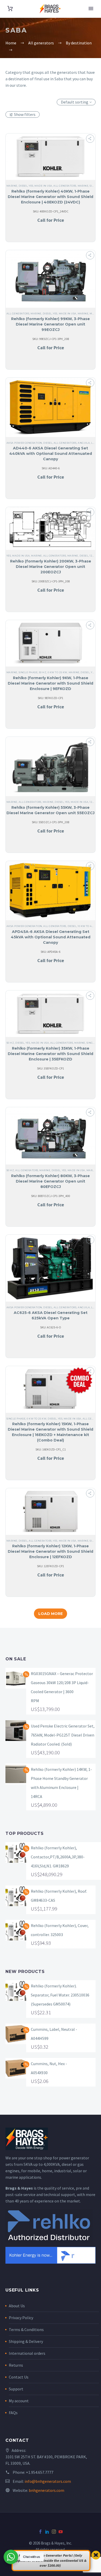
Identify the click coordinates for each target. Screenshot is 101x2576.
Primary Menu (91, 9)
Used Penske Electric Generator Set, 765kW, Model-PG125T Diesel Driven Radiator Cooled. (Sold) (63, 1735)
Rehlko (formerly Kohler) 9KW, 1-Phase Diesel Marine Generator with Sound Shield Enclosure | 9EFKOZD (51, 683)
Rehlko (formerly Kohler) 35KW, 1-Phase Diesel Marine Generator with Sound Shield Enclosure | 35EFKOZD (51, 1054)
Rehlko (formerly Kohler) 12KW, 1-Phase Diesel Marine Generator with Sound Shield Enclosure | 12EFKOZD (51, 1551)
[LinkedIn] (47, 2532)
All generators (65, 186)
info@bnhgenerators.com (48, 2481)
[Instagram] (54, 2532)
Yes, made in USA (40, 186)
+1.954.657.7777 (40, 2472)
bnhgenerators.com (46, 2490)
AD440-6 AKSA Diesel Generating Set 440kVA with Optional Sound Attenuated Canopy (51, 454)
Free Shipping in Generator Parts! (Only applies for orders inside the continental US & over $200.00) (50, 2560)
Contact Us (19, 2377)
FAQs (13, 2413)
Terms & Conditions (26, 2329)
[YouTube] (61, 2532)
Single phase (28, 672)
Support (16, 2389)
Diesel (23, 186)
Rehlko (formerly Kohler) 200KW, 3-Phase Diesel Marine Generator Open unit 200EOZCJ (51, 567)
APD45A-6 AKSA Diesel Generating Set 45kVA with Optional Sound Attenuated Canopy (51, 937)
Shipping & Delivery (26, 2341)
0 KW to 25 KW (57, 672)
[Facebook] (40, 2532)
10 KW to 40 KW (88, 926)
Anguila (84, 443)
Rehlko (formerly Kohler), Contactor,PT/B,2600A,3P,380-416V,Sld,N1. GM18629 (58, 1857)
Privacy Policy (21, 2318)
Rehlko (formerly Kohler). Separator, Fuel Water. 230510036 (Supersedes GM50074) (60, 1995)
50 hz (43, 672)
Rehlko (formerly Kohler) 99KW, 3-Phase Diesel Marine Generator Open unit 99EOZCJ (51, 324)
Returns (16, 2365)
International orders (27, 2353)
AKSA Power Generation (24, 443)
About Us (17, 2306)
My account (19, 2401)
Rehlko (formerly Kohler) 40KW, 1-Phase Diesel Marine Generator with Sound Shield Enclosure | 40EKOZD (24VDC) (51, 197)
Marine (12, 186)
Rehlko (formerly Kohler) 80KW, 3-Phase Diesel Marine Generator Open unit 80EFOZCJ (51, 1181)
